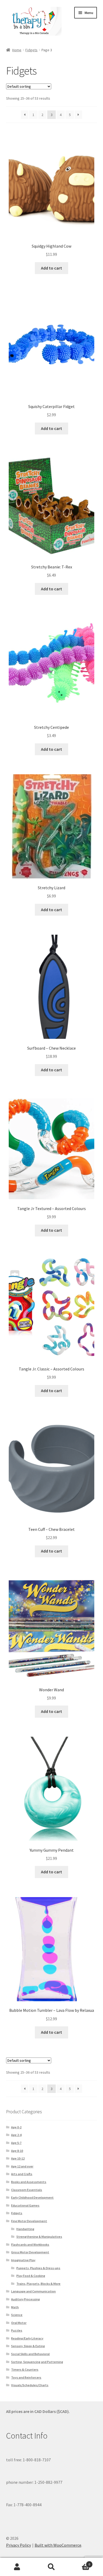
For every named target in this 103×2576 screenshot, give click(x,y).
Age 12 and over (22, 2166)
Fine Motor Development (29, 2221)
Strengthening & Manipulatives (39, 2237)
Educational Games (25, 2205)
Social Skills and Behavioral (30, 2354)
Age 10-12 (18, 2158)
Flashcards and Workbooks (30, 2244)
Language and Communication (33, 2291)
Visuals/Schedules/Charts (30, 2385)
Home (17, 50)
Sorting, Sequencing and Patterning (37, 2362)
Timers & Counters (25, 2369)
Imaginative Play (23, 2260)
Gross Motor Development (30, 2252)
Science (17, 2315)
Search (51, 2567)
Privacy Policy (18, 2545)
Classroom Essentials (27, 2190)
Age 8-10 (17, 2151)
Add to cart (51, 268)
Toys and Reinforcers (26, 2377)
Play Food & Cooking (31, 2276)
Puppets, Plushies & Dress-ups (38, 2268)
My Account (17, 2567)
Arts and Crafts (22, 2174)
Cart (79, 2562)
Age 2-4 (16, 2135)
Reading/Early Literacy (27, 2338)
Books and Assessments (29, 2182)
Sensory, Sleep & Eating (28, 2346)
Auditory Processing (25, 2299)
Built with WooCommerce (58, 2545)
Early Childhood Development (32, 2197)
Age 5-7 (16, 2143)
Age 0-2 (16, 2127)
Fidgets (31, 50)
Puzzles (17, 2330)
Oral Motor (19, 2323)
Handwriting (25, 2229)
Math (15, 2307)
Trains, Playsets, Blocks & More (38, 2284)
